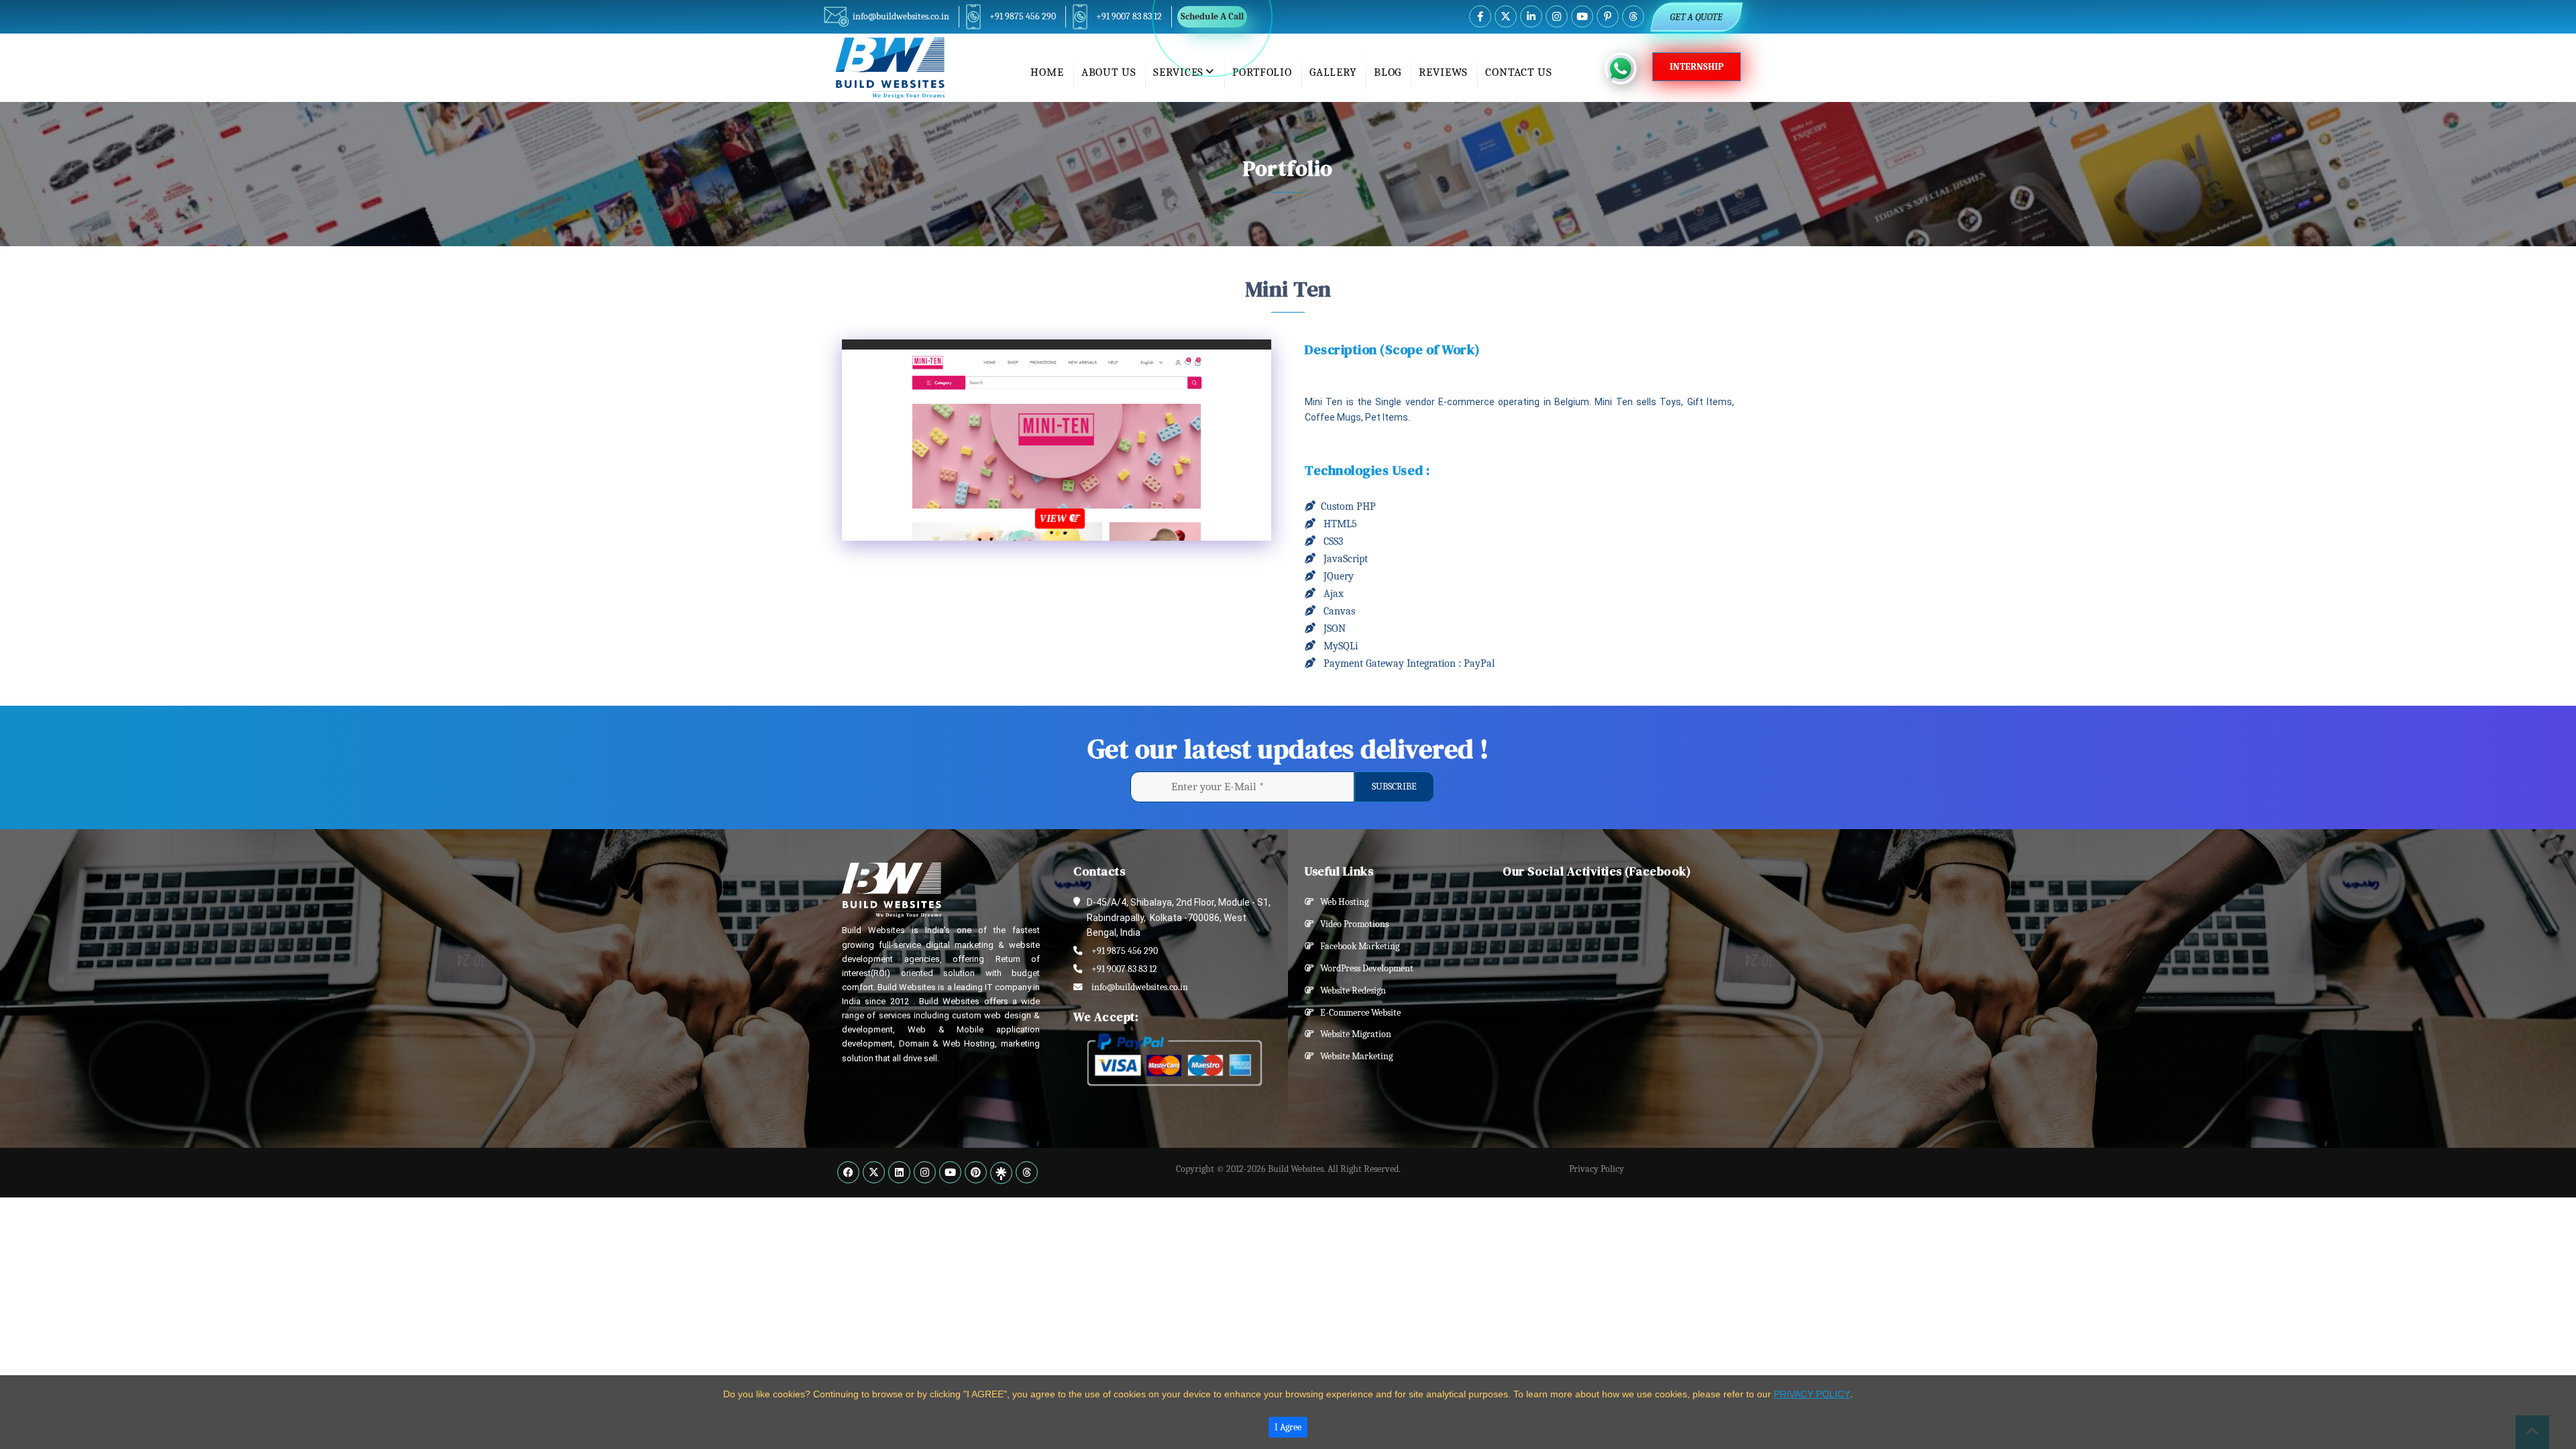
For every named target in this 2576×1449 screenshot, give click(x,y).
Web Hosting (1341, 902)
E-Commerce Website (1357, 1013)
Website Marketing (1353, 1056)
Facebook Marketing (1357, 946)
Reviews (1443, 72)
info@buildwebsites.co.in (901, 16)
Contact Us (1519, 72)
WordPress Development (1364, 968)
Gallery (1333, 72)
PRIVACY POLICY (1812, 1394)
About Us (1109, 72)
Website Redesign (1350, 990)
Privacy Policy (1597, 1169)
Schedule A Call (1212, 16)
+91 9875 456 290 (1023, 16)
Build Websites (1296, 1169)
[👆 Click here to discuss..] (1628, 68)
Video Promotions (1351, 924)
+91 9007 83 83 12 (1129, 16)
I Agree (1288, 1427)
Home (1047, 72)
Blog (1388, 72)
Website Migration (1353, 1034)
